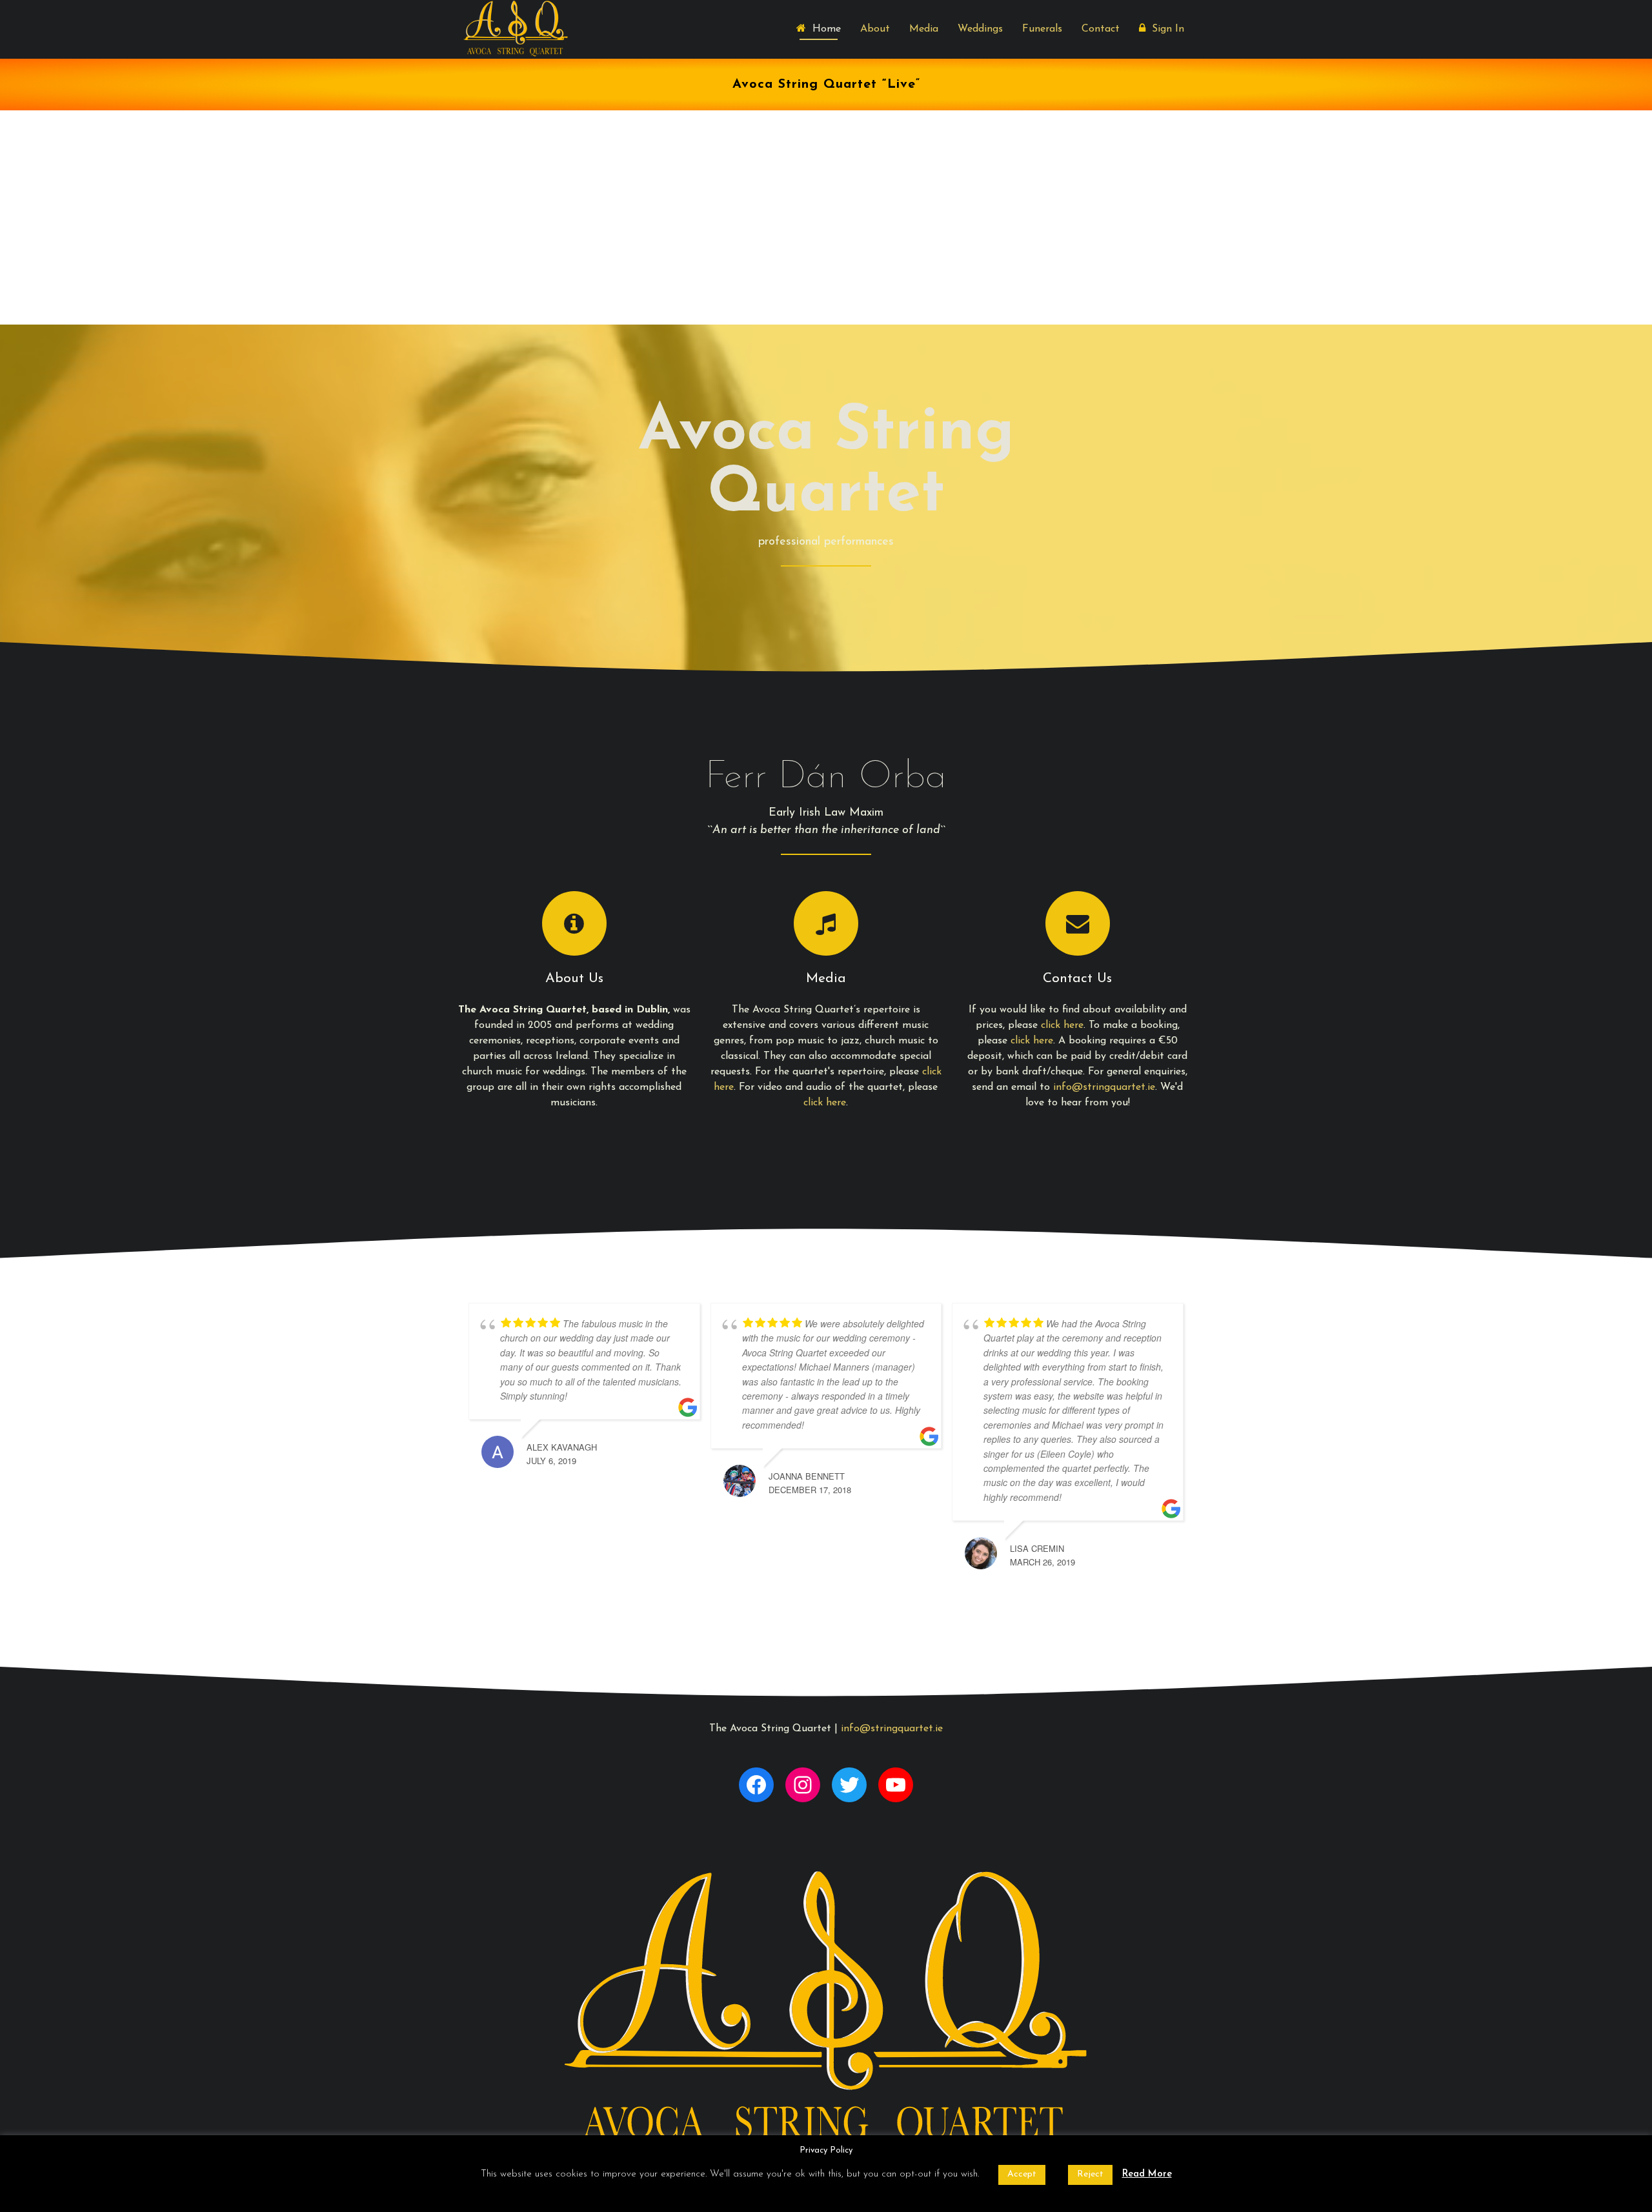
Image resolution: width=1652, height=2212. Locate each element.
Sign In (1165, 29)
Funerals (1042, 29)
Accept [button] (1022, 2174)
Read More (1147, 2174)
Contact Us (1077, 979)
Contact (1101, 29)
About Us (574, 979)
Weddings (980, 29)
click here (825, 1103)
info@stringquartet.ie (1104, 1087)
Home (823, 29)
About (875, 29)
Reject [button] (1090, 2174)
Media (924, 29)
